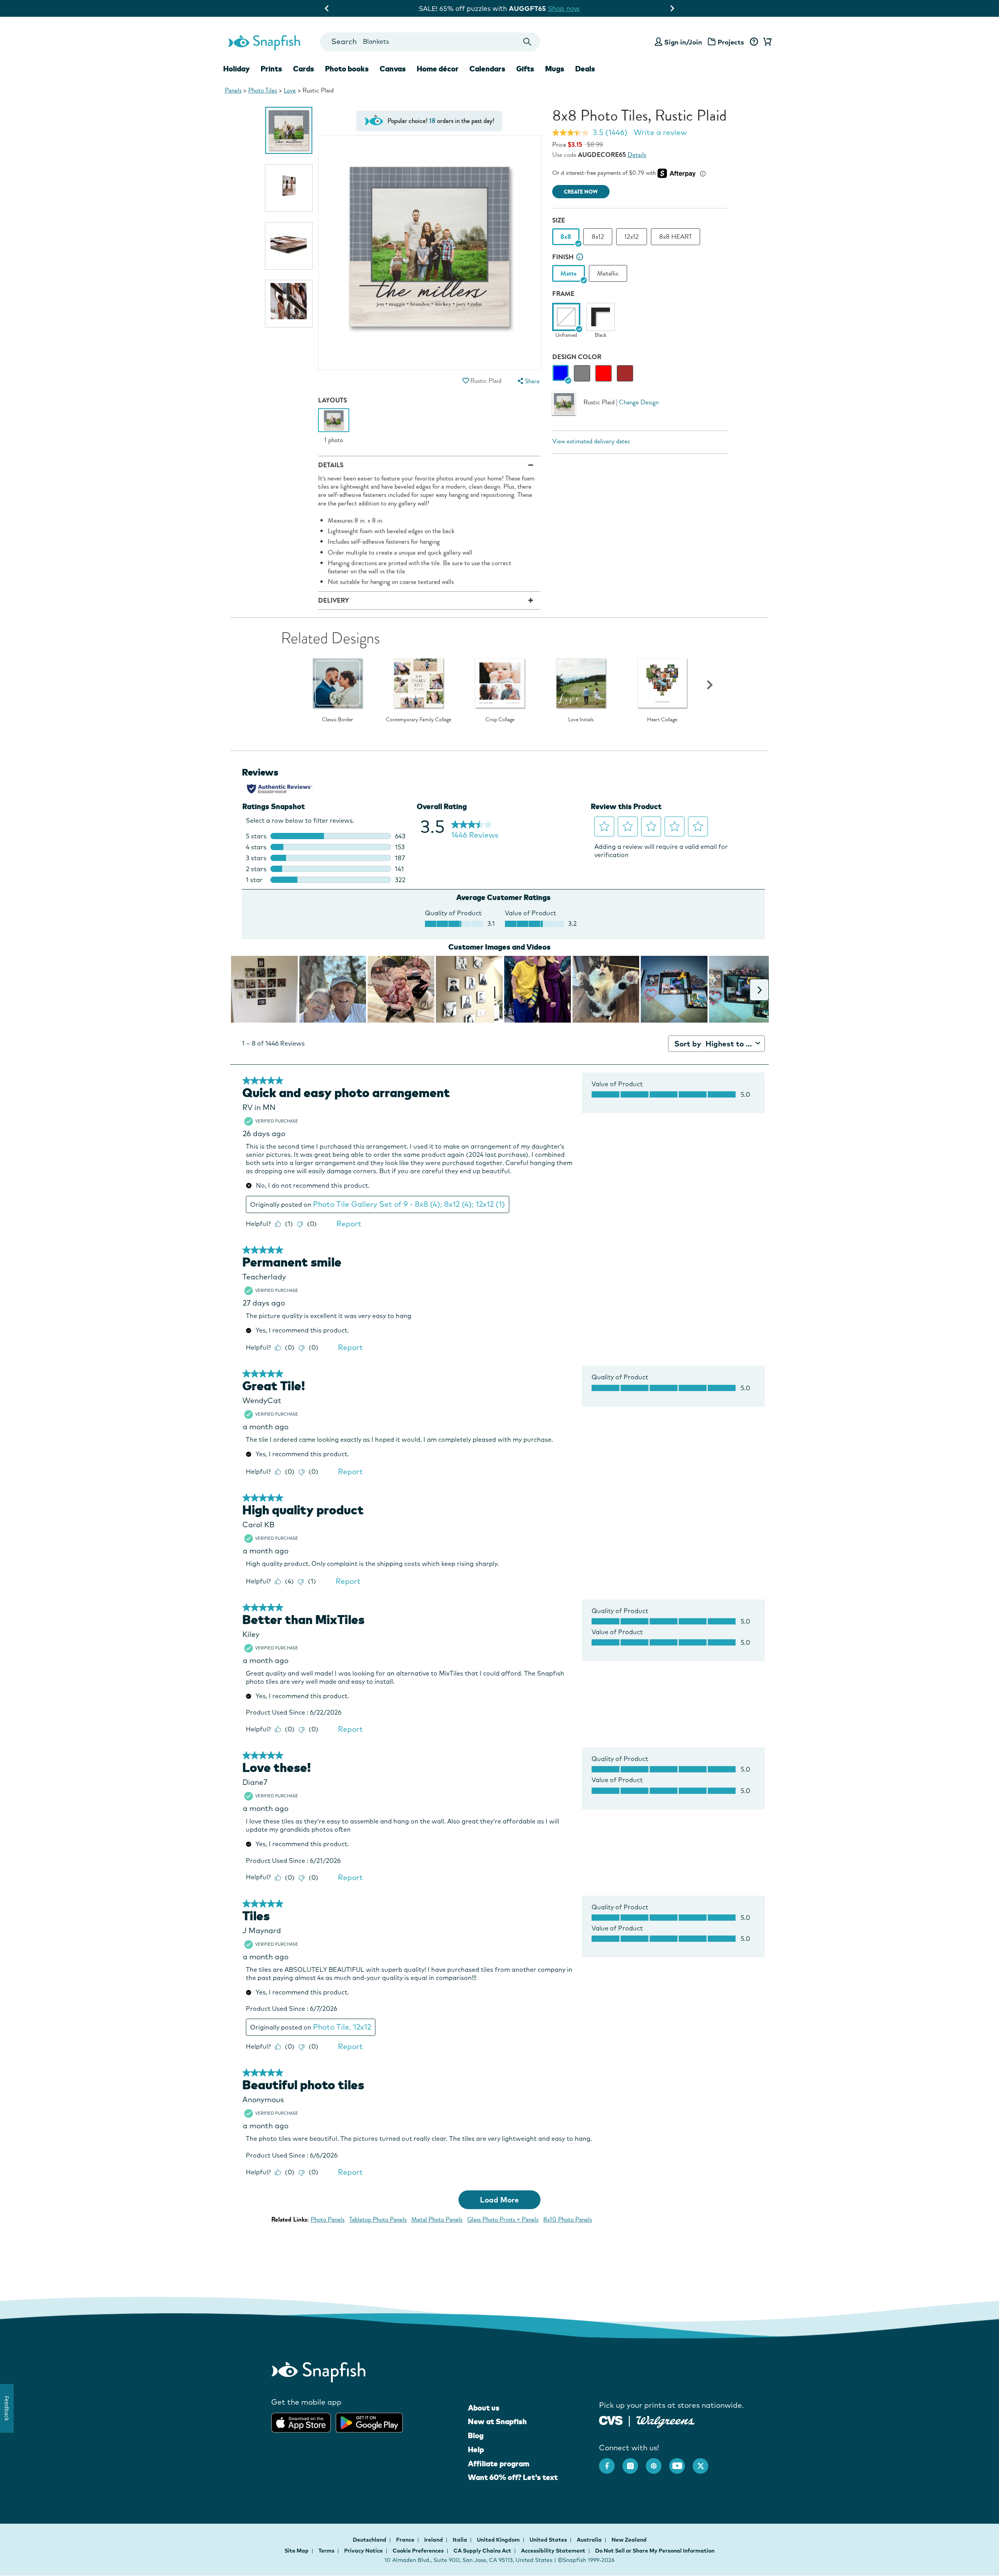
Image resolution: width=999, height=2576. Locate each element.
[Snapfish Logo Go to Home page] (264, 42)
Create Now (581, 192)
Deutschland (370, 2540)
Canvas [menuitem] (393, 69)
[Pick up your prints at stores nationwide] (611, 2420)
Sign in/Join (683, 42)
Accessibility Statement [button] (553, 2551)
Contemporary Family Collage (419, 720)
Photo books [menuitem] (347, 69)
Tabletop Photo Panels (378, 2219)
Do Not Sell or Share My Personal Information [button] (655, 2551)
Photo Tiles (263, 90)
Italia (460, 2540)
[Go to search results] (527, 42)
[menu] (528, 381)
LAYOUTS (332, 400)
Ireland (434, 2540)
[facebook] (611, 2462)
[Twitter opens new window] (704, 2462)
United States (549, 2540)
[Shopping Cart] (766, 42)
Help (476, 2450)
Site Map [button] (297, 2551)
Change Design (639, 402)
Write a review (660, 132)
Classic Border (338, 720)
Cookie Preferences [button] (418, 2551)
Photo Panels (328, 2219)
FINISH (563, 257)
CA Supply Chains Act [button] (482, 2551)
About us (484, 2408)
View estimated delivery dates (591, 441)
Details (637, 155)
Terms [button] (326, 2551)
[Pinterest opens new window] (658, 2462)
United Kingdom (499, 2540)
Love (290, 90)
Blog (476, 2435)
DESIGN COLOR (577, 357)
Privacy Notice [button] (364, 2551)
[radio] (561, 373)
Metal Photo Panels (437, 2219)
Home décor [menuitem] (438, 69)
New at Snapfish (497, 2421)
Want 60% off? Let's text (513, 2477)
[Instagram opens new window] (634, 2462)
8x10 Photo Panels (568, 2219)
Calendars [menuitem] (487, 69)
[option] (289, 130)
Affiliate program (499, 2464)
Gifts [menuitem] (525, 69)
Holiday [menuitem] (236, 69)
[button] (466, 381)
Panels (233, 90)
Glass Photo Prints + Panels (503, 2219)
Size (559, 220)
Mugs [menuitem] (555, 69)
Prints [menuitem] (271, 69)
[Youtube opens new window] (681, 2462)
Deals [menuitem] (585, 69)
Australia (590, 2540)
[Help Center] (754, 42)
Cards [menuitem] (304, 69)
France (406, 2540)
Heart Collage (662, 720)
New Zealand (629, 2540)
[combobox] (430, 42)
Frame (563, 294)
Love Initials (581, 720)
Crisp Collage (500, 720)
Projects (731, 42)
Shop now (565, 8)
